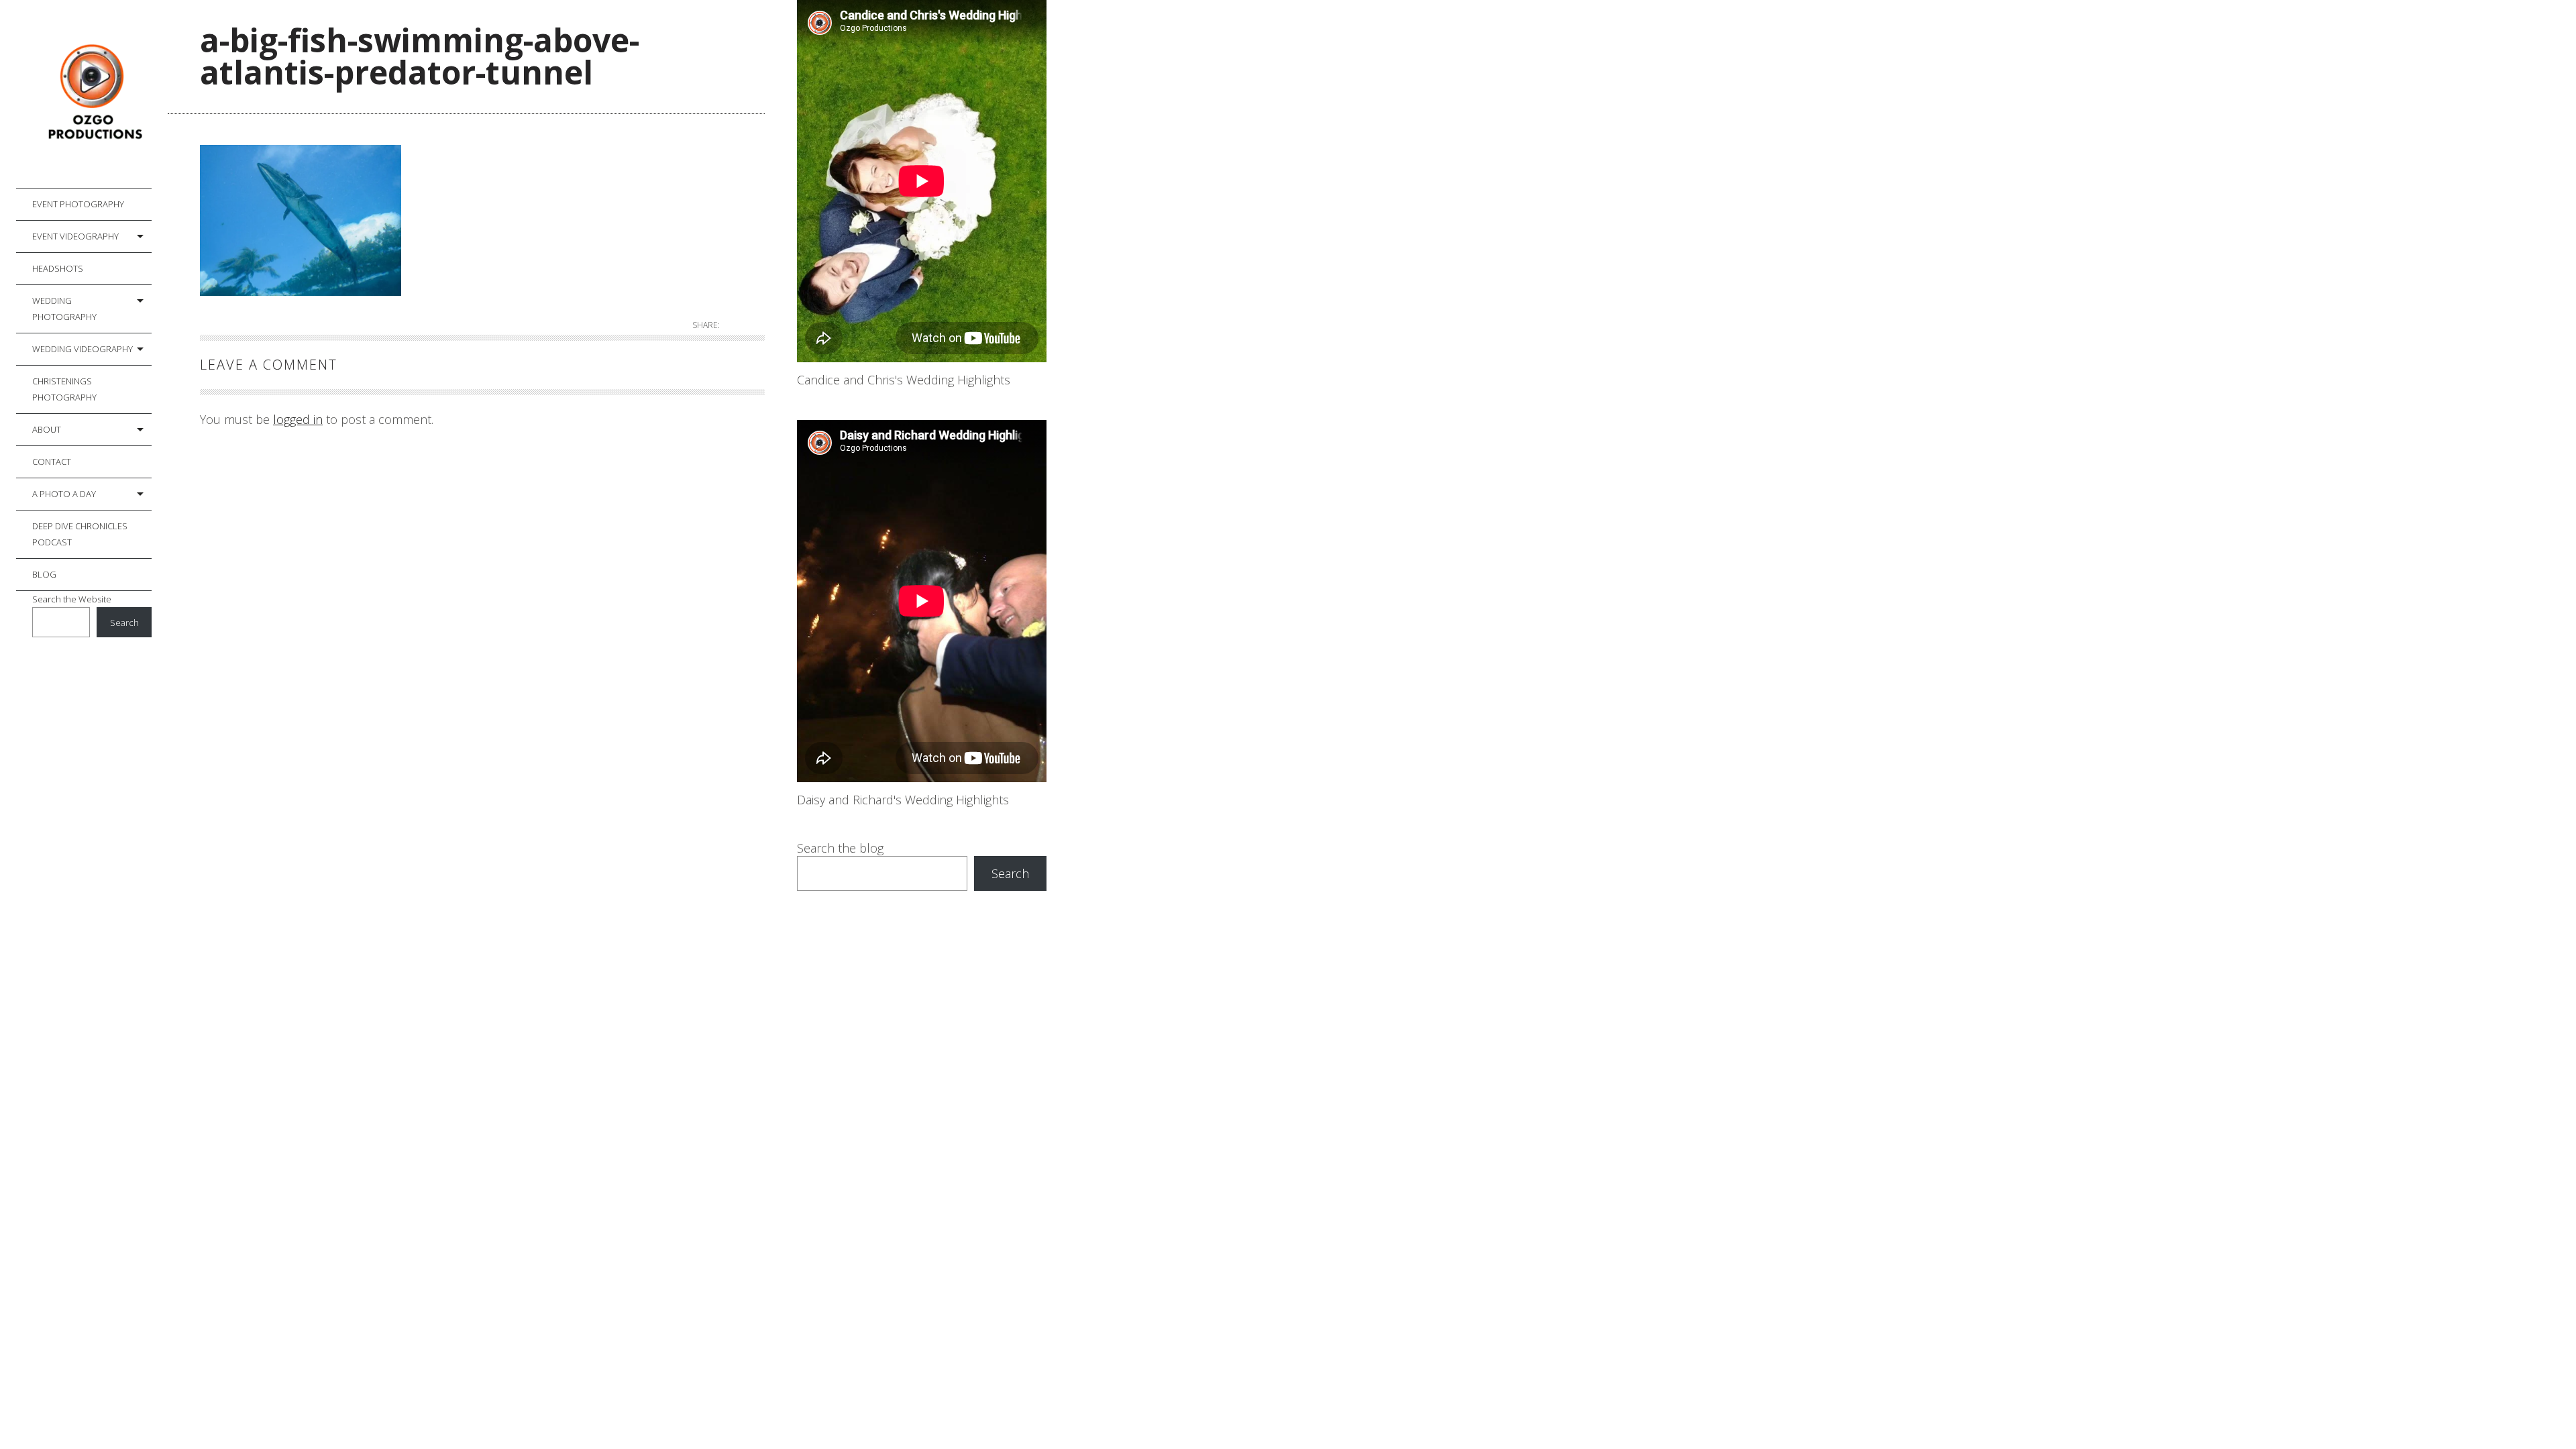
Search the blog (840, 848)
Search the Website (72, 599)
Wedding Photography (64, 309)
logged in (298, 419)
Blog (44, 574)
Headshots (58, 268)
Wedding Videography (83, 349)
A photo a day (64, 494)
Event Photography (78, 204)
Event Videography (75, 236)
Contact (52, 462)
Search (124, 623)
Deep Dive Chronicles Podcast (80, 534)
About (47, 429)
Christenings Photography (64, 389)
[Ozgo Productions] (92, 94)
